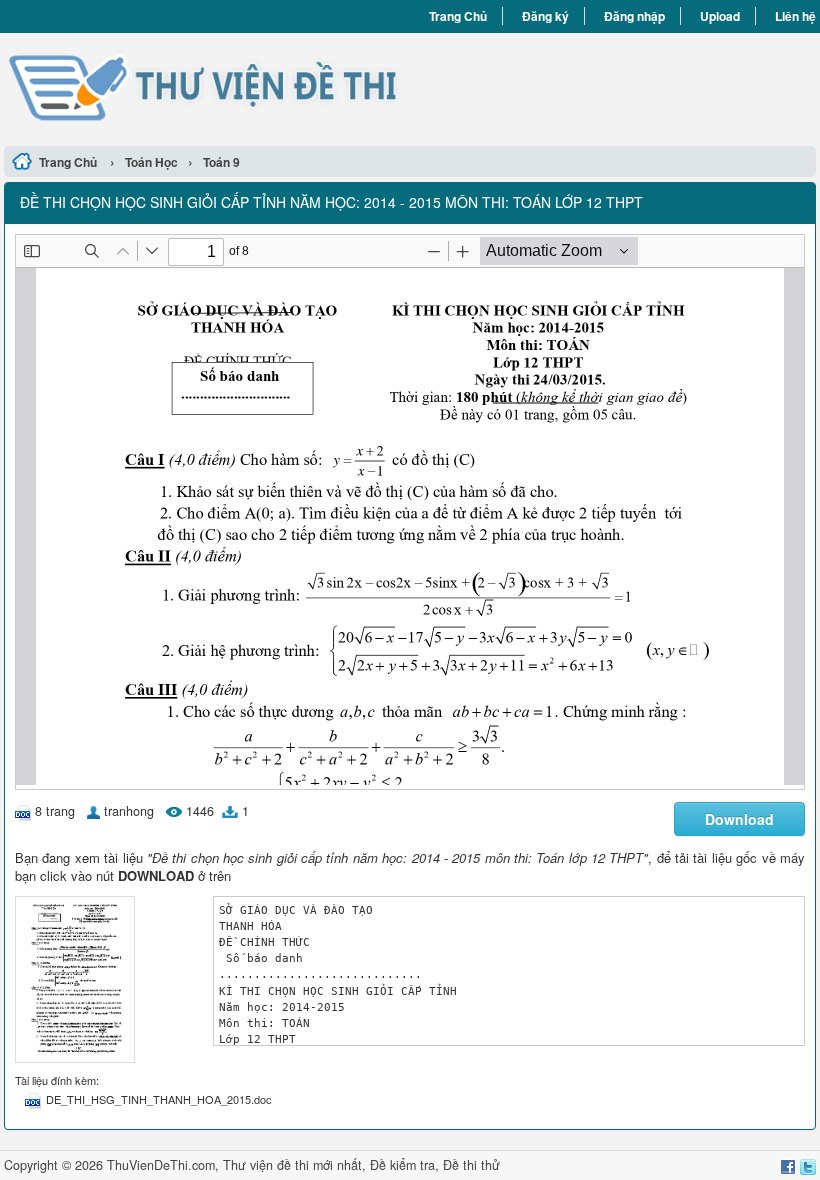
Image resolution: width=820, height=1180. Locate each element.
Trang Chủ (458, 16)
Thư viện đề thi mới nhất (292, 1165)
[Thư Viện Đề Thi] (207, 87)
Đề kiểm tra (402, 1165)
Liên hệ (795, 16)
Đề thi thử (471, 1165)
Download (739, 819)
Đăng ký (545, 16)
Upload (720, 16)
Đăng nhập (634, 16)
